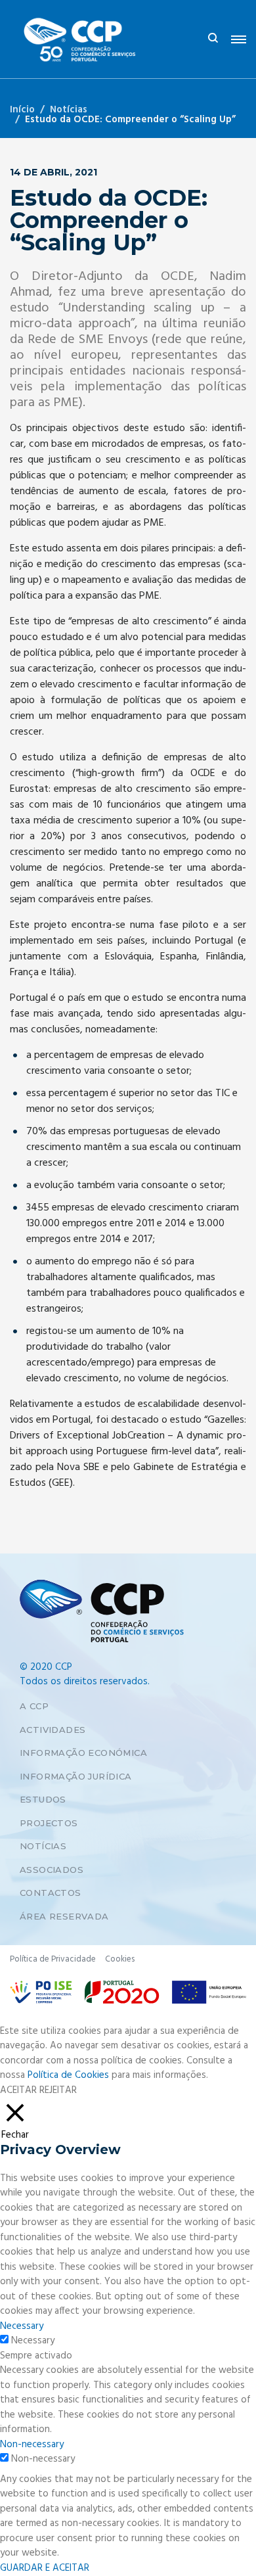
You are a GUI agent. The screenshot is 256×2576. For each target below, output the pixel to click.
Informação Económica (83, 1753)
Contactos (51, 1893)
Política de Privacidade (53, 1959)
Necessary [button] (22, 2326)
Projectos (49, 1823)
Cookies (120, 1959)
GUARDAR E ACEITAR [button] (45, 2568)
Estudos (43, 1799)
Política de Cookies (68, 2075)
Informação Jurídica (76, 1776)
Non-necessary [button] (32, 2445)
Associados (52, 1870)
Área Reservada (64, 1916)
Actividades (53, 1730)
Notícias (69, 110)
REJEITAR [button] (58, 2090)
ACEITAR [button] (18, 2091)
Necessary (33, 2341)
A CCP (34, 1706)
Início (22, 110)
